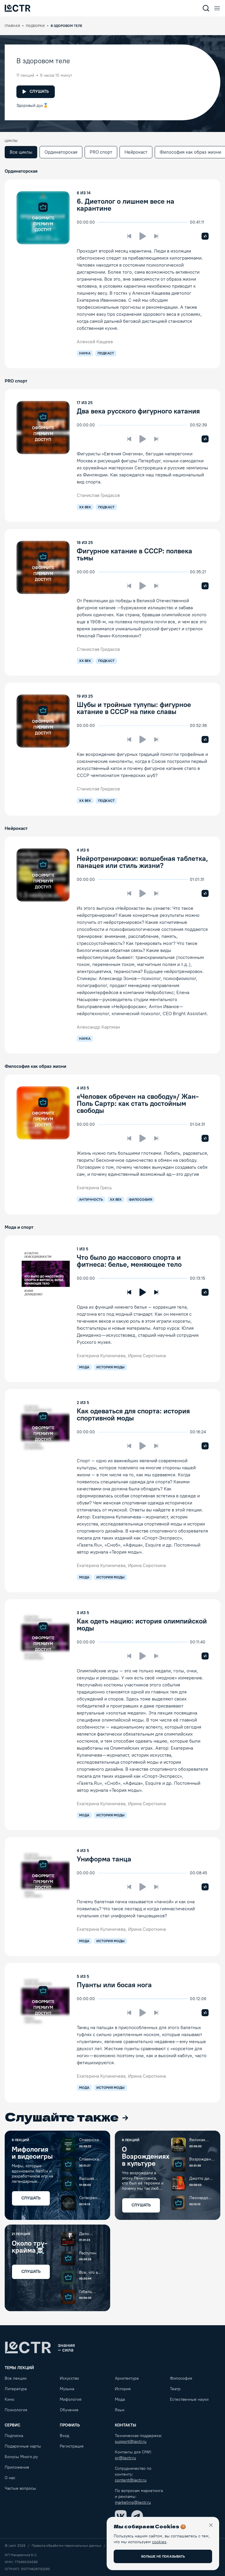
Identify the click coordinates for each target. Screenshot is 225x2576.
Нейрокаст (136, 152)
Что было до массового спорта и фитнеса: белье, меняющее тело (129, 1261)
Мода (120, 2399)
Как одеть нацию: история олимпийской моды (142, 1625)
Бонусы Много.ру (21, 2457)
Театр (175, 2389)
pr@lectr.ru (125, 2458)
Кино (10, 2399)
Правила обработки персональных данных (67, 2546)
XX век (85, 507)
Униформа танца (104, 1859)
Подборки (35, 26)
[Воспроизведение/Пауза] (143, 236)
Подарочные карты (23, 2446)
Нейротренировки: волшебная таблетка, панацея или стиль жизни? (142, 862)
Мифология (71, 2399)
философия (140, 1199)
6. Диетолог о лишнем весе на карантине (126, 205)
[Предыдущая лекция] (129, 236)
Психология (16, 2410)
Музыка (67, 2389)
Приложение (17, 2467)
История (123, 2389)
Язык (120, 2410)
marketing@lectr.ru (133, 2502)
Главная (12, 26)
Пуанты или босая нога (114, 1985)
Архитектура (127, 2378)
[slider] (101, 222)
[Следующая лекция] (156, 236)
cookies (159, 2542)
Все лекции (16, 2378)
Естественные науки (189, 2399)
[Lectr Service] (18, 8)
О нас (10, 2478)
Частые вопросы (20, 2488)
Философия (181, 2378)
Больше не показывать (163, 2556)
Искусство (69, 2378)
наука (85, 353)
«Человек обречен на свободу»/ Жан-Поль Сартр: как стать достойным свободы (138, 1103)
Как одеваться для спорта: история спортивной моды (133, 1414)
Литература (16, 2389)
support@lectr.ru (131, 2442)
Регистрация (72, 2446)
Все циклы (21, 152)
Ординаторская (61, 152)
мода (84, 1367)
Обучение (69, 2410)
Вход (64, 2436)
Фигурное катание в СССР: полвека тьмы (134, 554)
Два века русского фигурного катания (138, 411)
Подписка (14, 2436)
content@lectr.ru (131, 2480)
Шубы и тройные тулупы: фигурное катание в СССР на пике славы (134, 708)
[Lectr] (40, 2347)
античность (91, 1199)
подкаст (106, 353)
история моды (110, 1367)
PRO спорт (101, 152)
